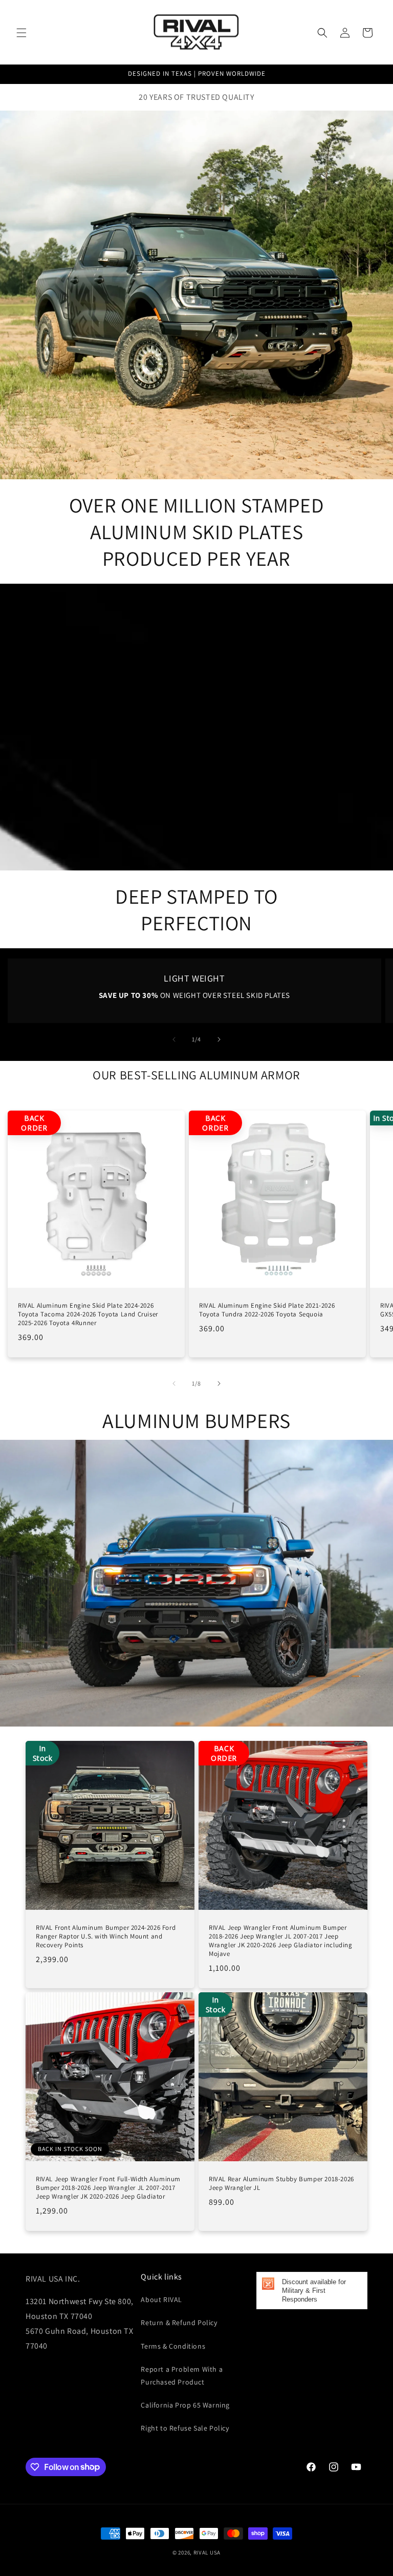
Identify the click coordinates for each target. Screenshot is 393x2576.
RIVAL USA (207, 2552)
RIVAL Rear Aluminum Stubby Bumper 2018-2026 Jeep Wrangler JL (281, 2184)
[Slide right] (219, 1039)
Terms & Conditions (173, 2346)
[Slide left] (174, 1039)
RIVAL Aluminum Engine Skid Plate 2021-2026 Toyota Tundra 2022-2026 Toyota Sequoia (267, 1310)
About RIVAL (161, 2300)
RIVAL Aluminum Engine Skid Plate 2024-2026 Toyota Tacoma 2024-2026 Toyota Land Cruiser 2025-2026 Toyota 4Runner (88, 1314)
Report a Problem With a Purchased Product (182, 2376)
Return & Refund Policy (179, 2323)
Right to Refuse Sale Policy (185, 2428)
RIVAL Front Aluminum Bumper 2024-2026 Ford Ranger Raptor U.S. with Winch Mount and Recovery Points (106, 1936)
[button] (21, 33)
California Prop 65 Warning (185, 2405)
